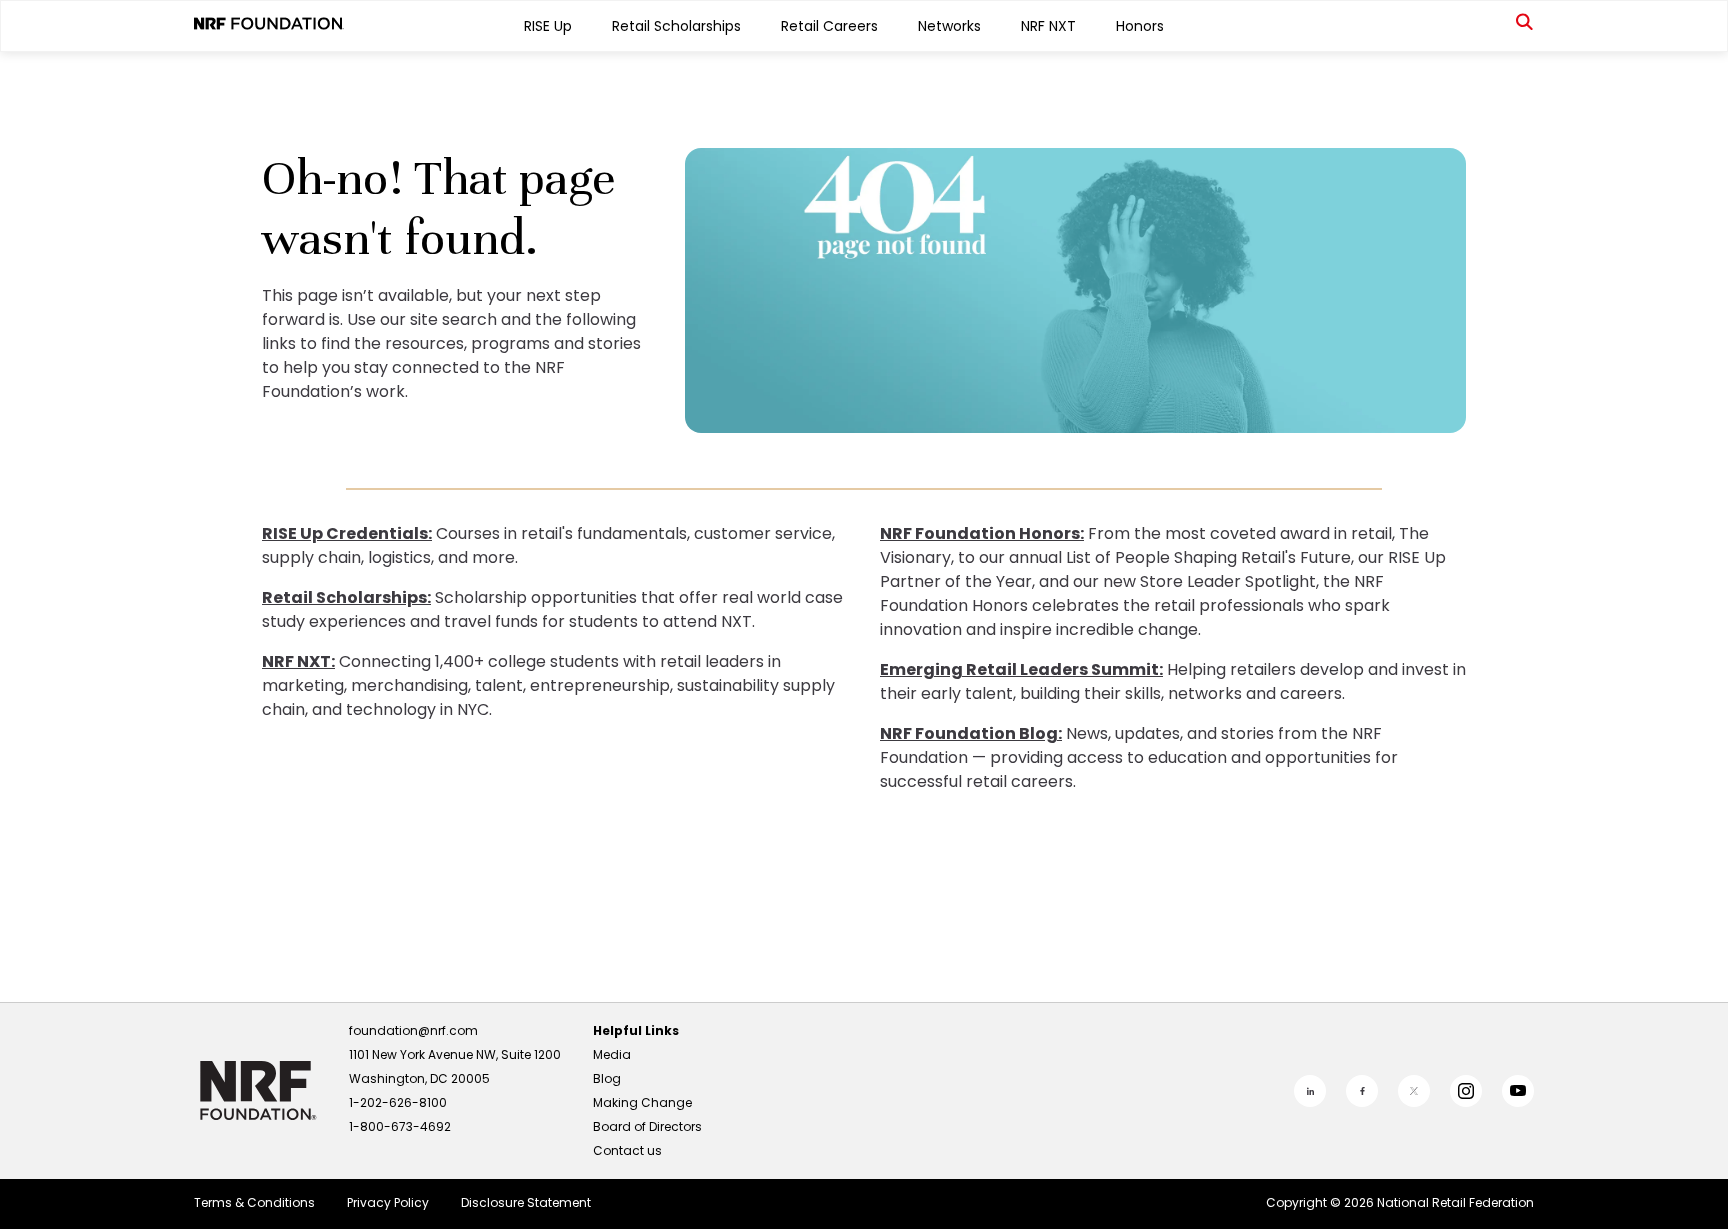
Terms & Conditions (254, 1202)
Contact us (627, 1150)
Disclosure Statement (526, 1202)
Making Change (642, 1102)
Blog (607, 1078)
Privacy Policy (388, 1202)
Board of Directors (647, 1126)
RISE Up (548, 26)
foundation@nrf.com (413, 1030)
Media (612, 1054)
